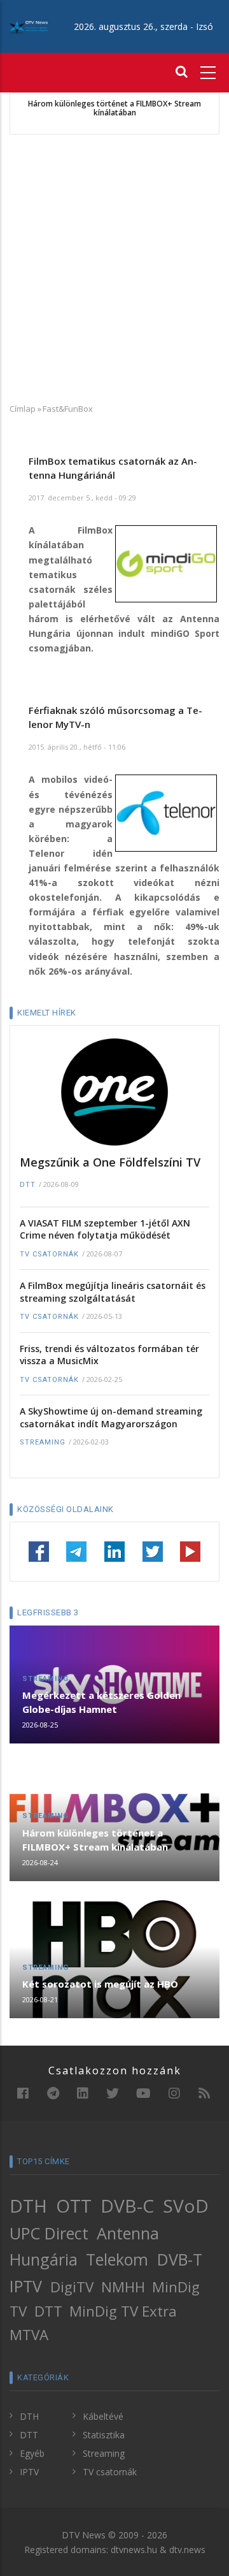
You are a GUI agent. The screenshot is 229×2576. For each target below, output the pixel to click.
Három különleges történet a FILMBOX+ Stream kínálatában (114, 109)
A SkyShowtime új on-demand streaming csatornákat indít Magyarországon (111, 1417)
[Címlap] (29, 26)
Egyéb (32, 2453)
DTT (28, 1185)
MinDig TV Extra (123, 2311)
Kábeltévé (103, 2416)
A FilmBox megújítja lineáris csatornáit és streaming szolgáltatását (113, 1292)
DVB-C (127, 2206)
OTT (74, 2206)
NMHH (123, 2287)
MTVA (29, 2335)
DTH (28, 2206)
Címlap (23, 409)
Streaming (43, 1442)
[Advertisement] (114, 268)
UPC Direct (49, 2233)
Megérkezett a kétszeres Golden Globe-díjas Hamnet (101, 1702)
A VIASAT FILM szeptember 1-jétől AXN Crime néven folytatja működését (105, 1229)
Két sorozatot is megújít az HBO (100, 1984)
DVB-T (180, 2259)
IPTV (26, 2286)
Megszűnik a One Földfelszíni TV (110, 1162)
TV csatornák (49, 1254)
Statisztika (104, 2435)
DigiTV (72, 2287)
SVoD (186, 2206)
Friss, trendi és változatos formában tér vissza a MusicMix (109, 1355)
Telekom (117, 2259)
